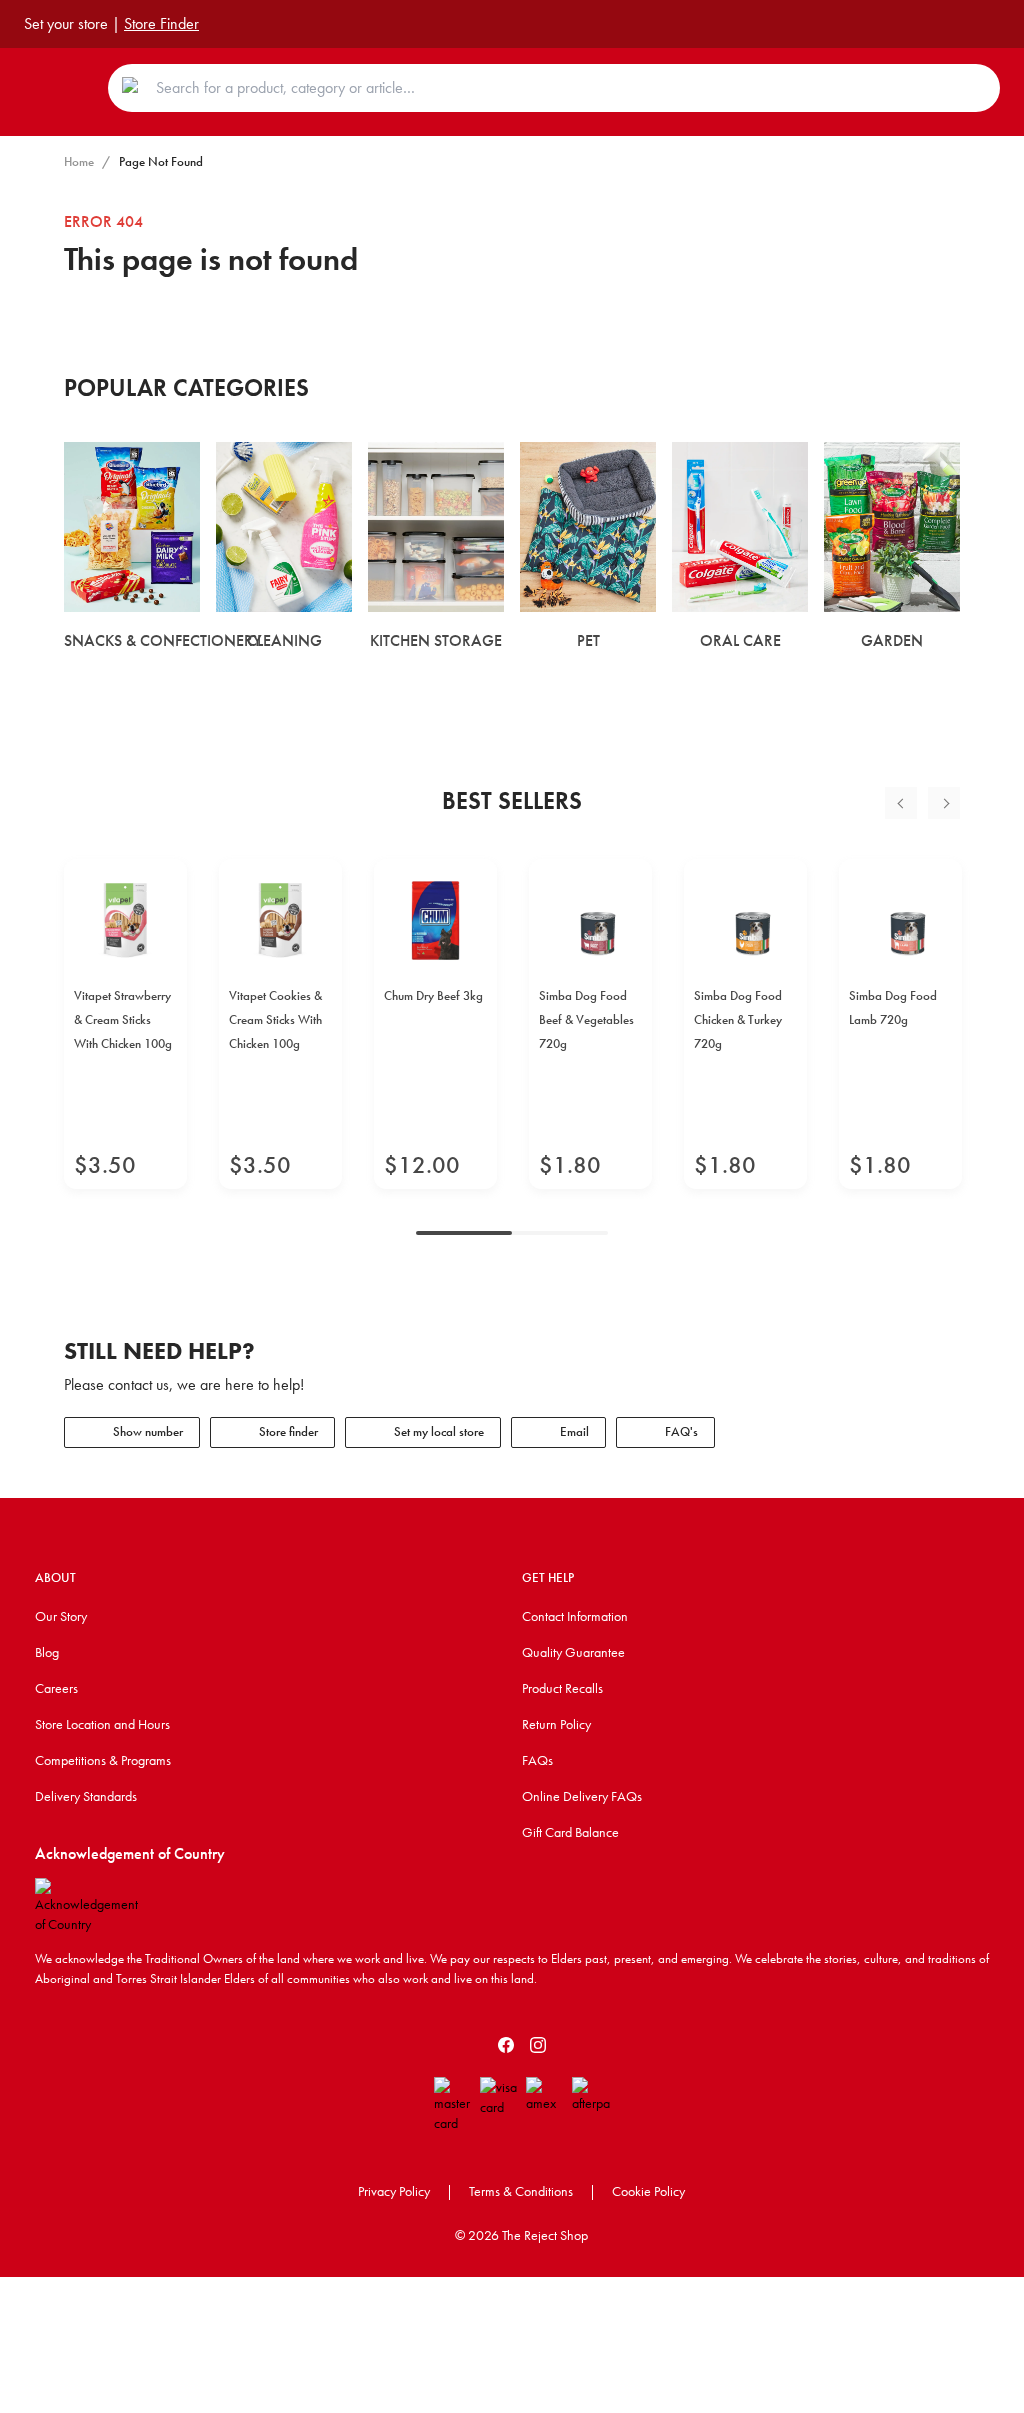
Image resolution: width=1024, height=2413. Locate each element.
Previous (901, 803)
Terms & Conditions (521, 2191)
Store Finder (161, 23)
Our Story (61, 1616)
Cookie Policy (648, 2191)
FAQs (537, 1760)
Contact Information (575, 1616)
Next (944, 803)
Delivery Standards (86, 1796)
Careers (56, 1688)
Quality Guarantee (573, 1652)
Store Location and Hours (102, 1724)
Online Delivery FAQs (582, 1796)
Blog (47, 1652)
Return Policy (556, 1724)
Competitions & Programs (103, 1760)
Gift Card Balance (570, 1832)
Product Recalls (562, 1688)
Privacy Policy (394, 2191)
